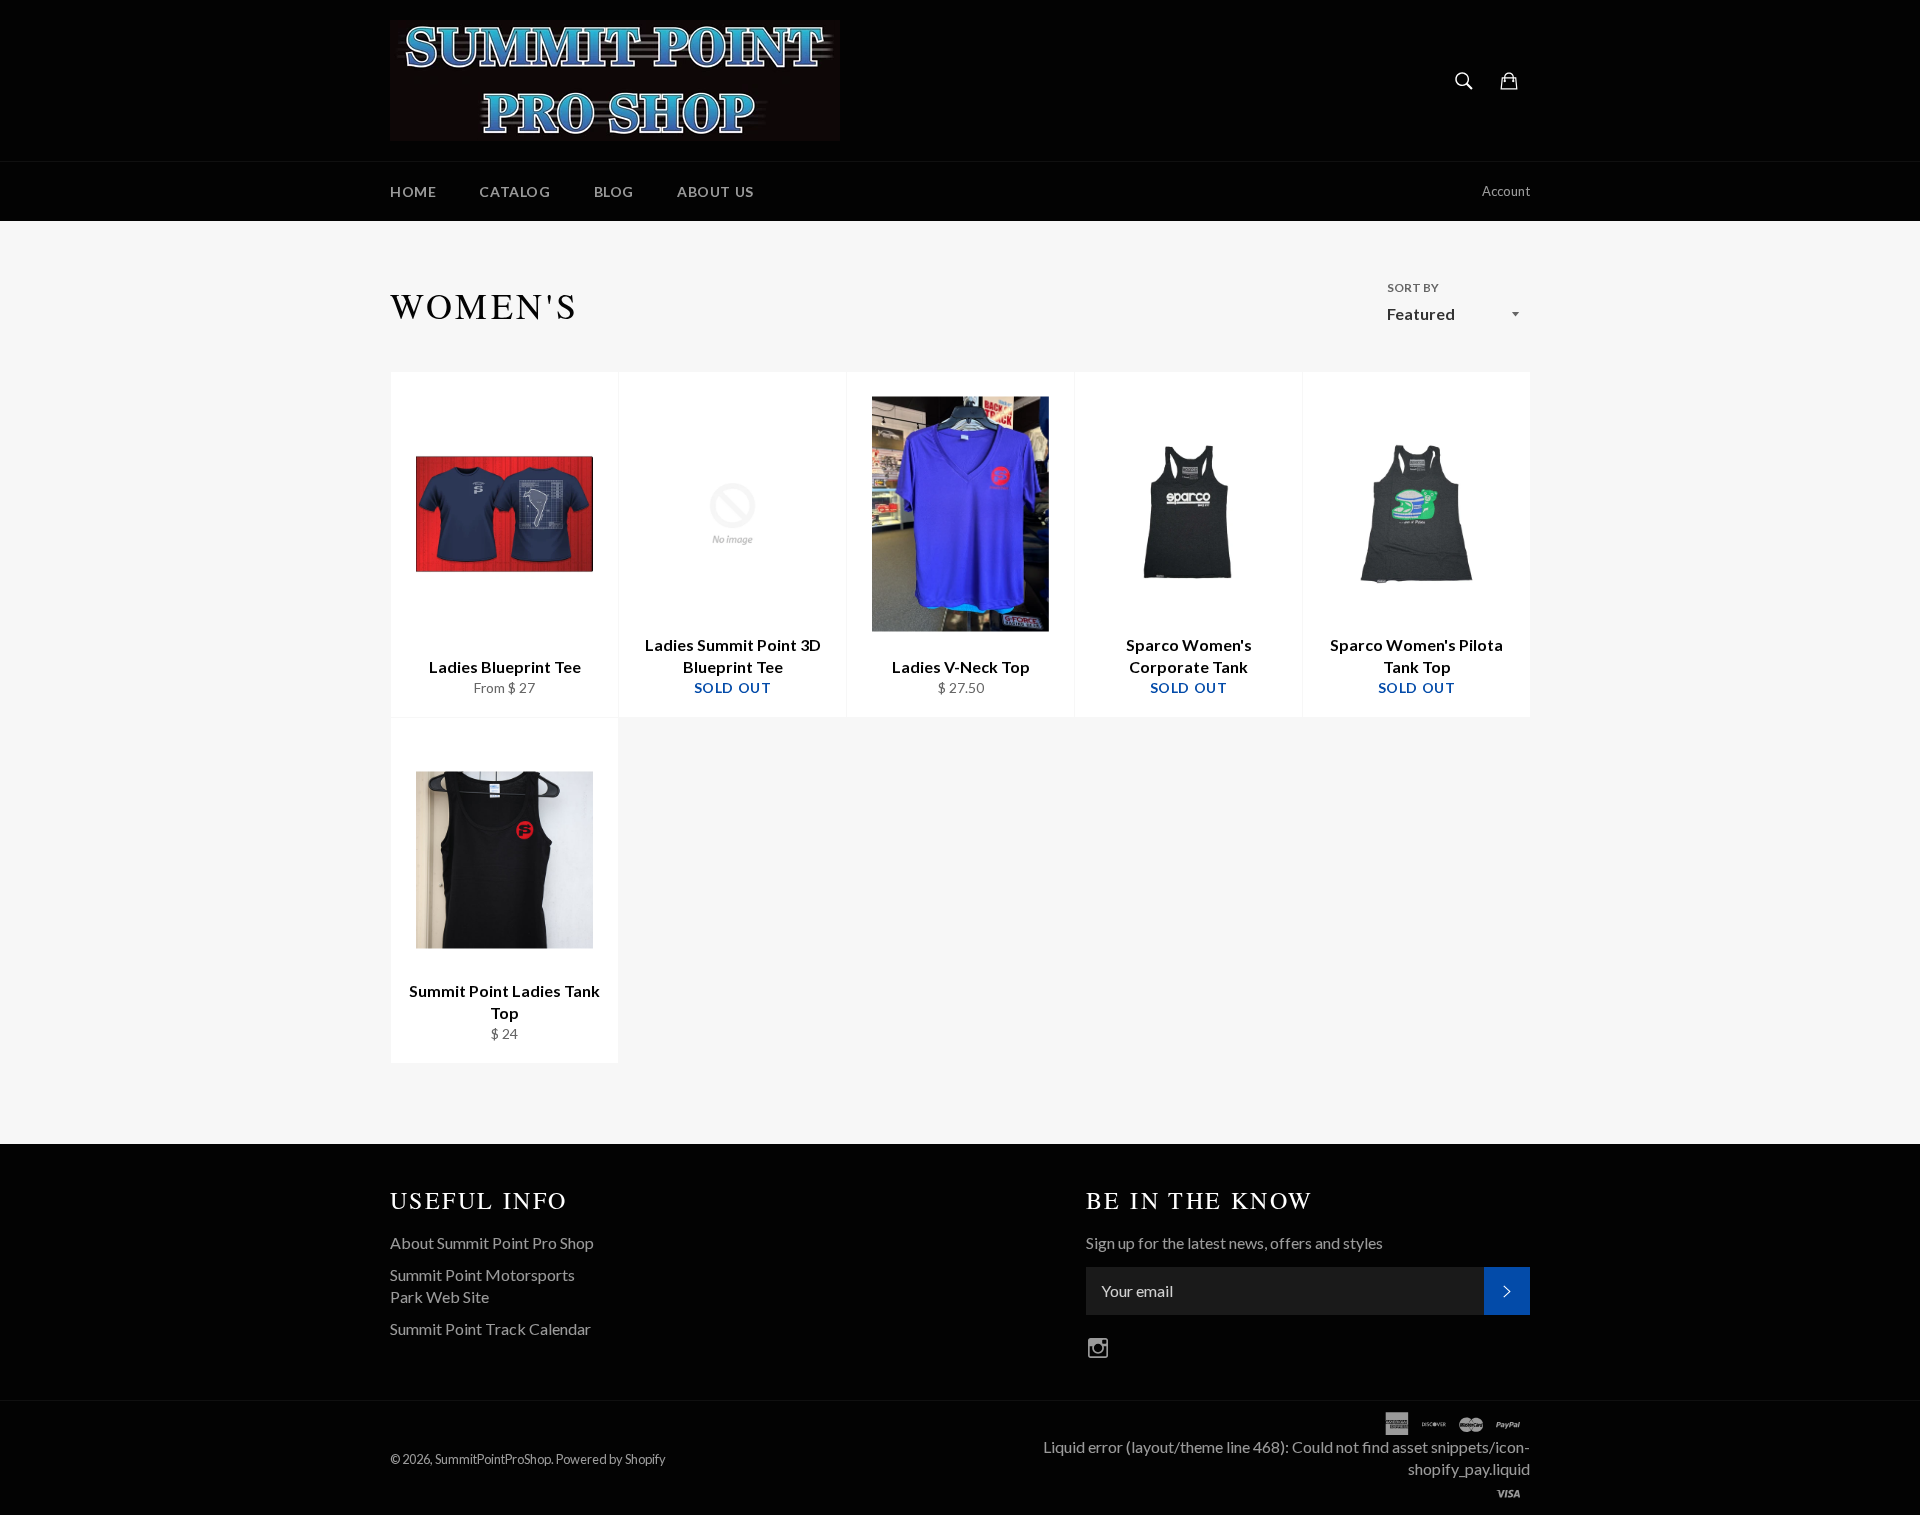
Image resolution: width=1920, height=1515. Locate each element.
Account (1506, 191)
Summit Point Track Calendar (490, 1328)
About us (715, 191)
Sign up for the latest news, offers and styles (1234, 1242)
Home (413, 191)
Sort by (1413, 287)
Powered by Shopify (611, 1459)
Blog (614, 191)
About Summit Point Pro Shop (492, 1242)
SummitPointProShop (493, 1459)
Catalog (514, 191)
